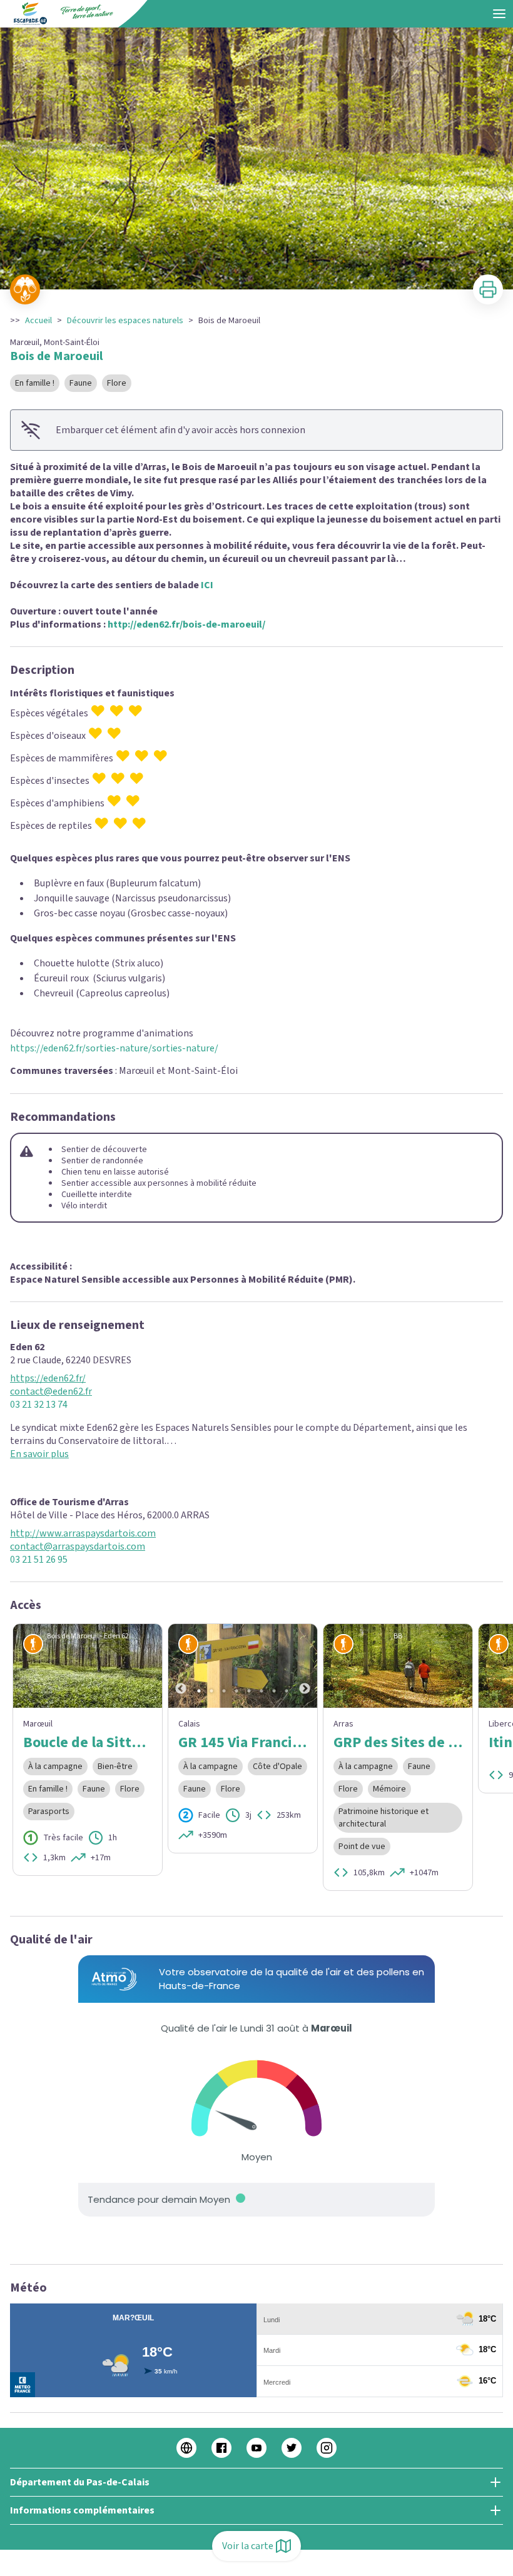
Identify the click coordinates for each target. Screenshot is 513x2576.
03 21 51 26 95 (39, 1560)
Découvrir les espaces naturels (125, 321)
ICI (207, 585)
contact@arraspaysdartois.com (78, 1547)
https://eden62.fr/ (48, 1379)
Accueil (38, 321)
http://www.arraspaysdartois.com (83, 1534)
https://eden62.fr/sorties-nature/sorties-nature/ (114, 1048)
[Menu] (499, 14)
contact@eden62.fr (51, 1392)
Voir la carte (248, 2546)
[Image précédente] (181, 1666)
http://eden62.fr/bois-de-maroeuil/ (186, 624)
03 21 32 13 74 (39, 1405)
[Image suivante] (305, 1666)
